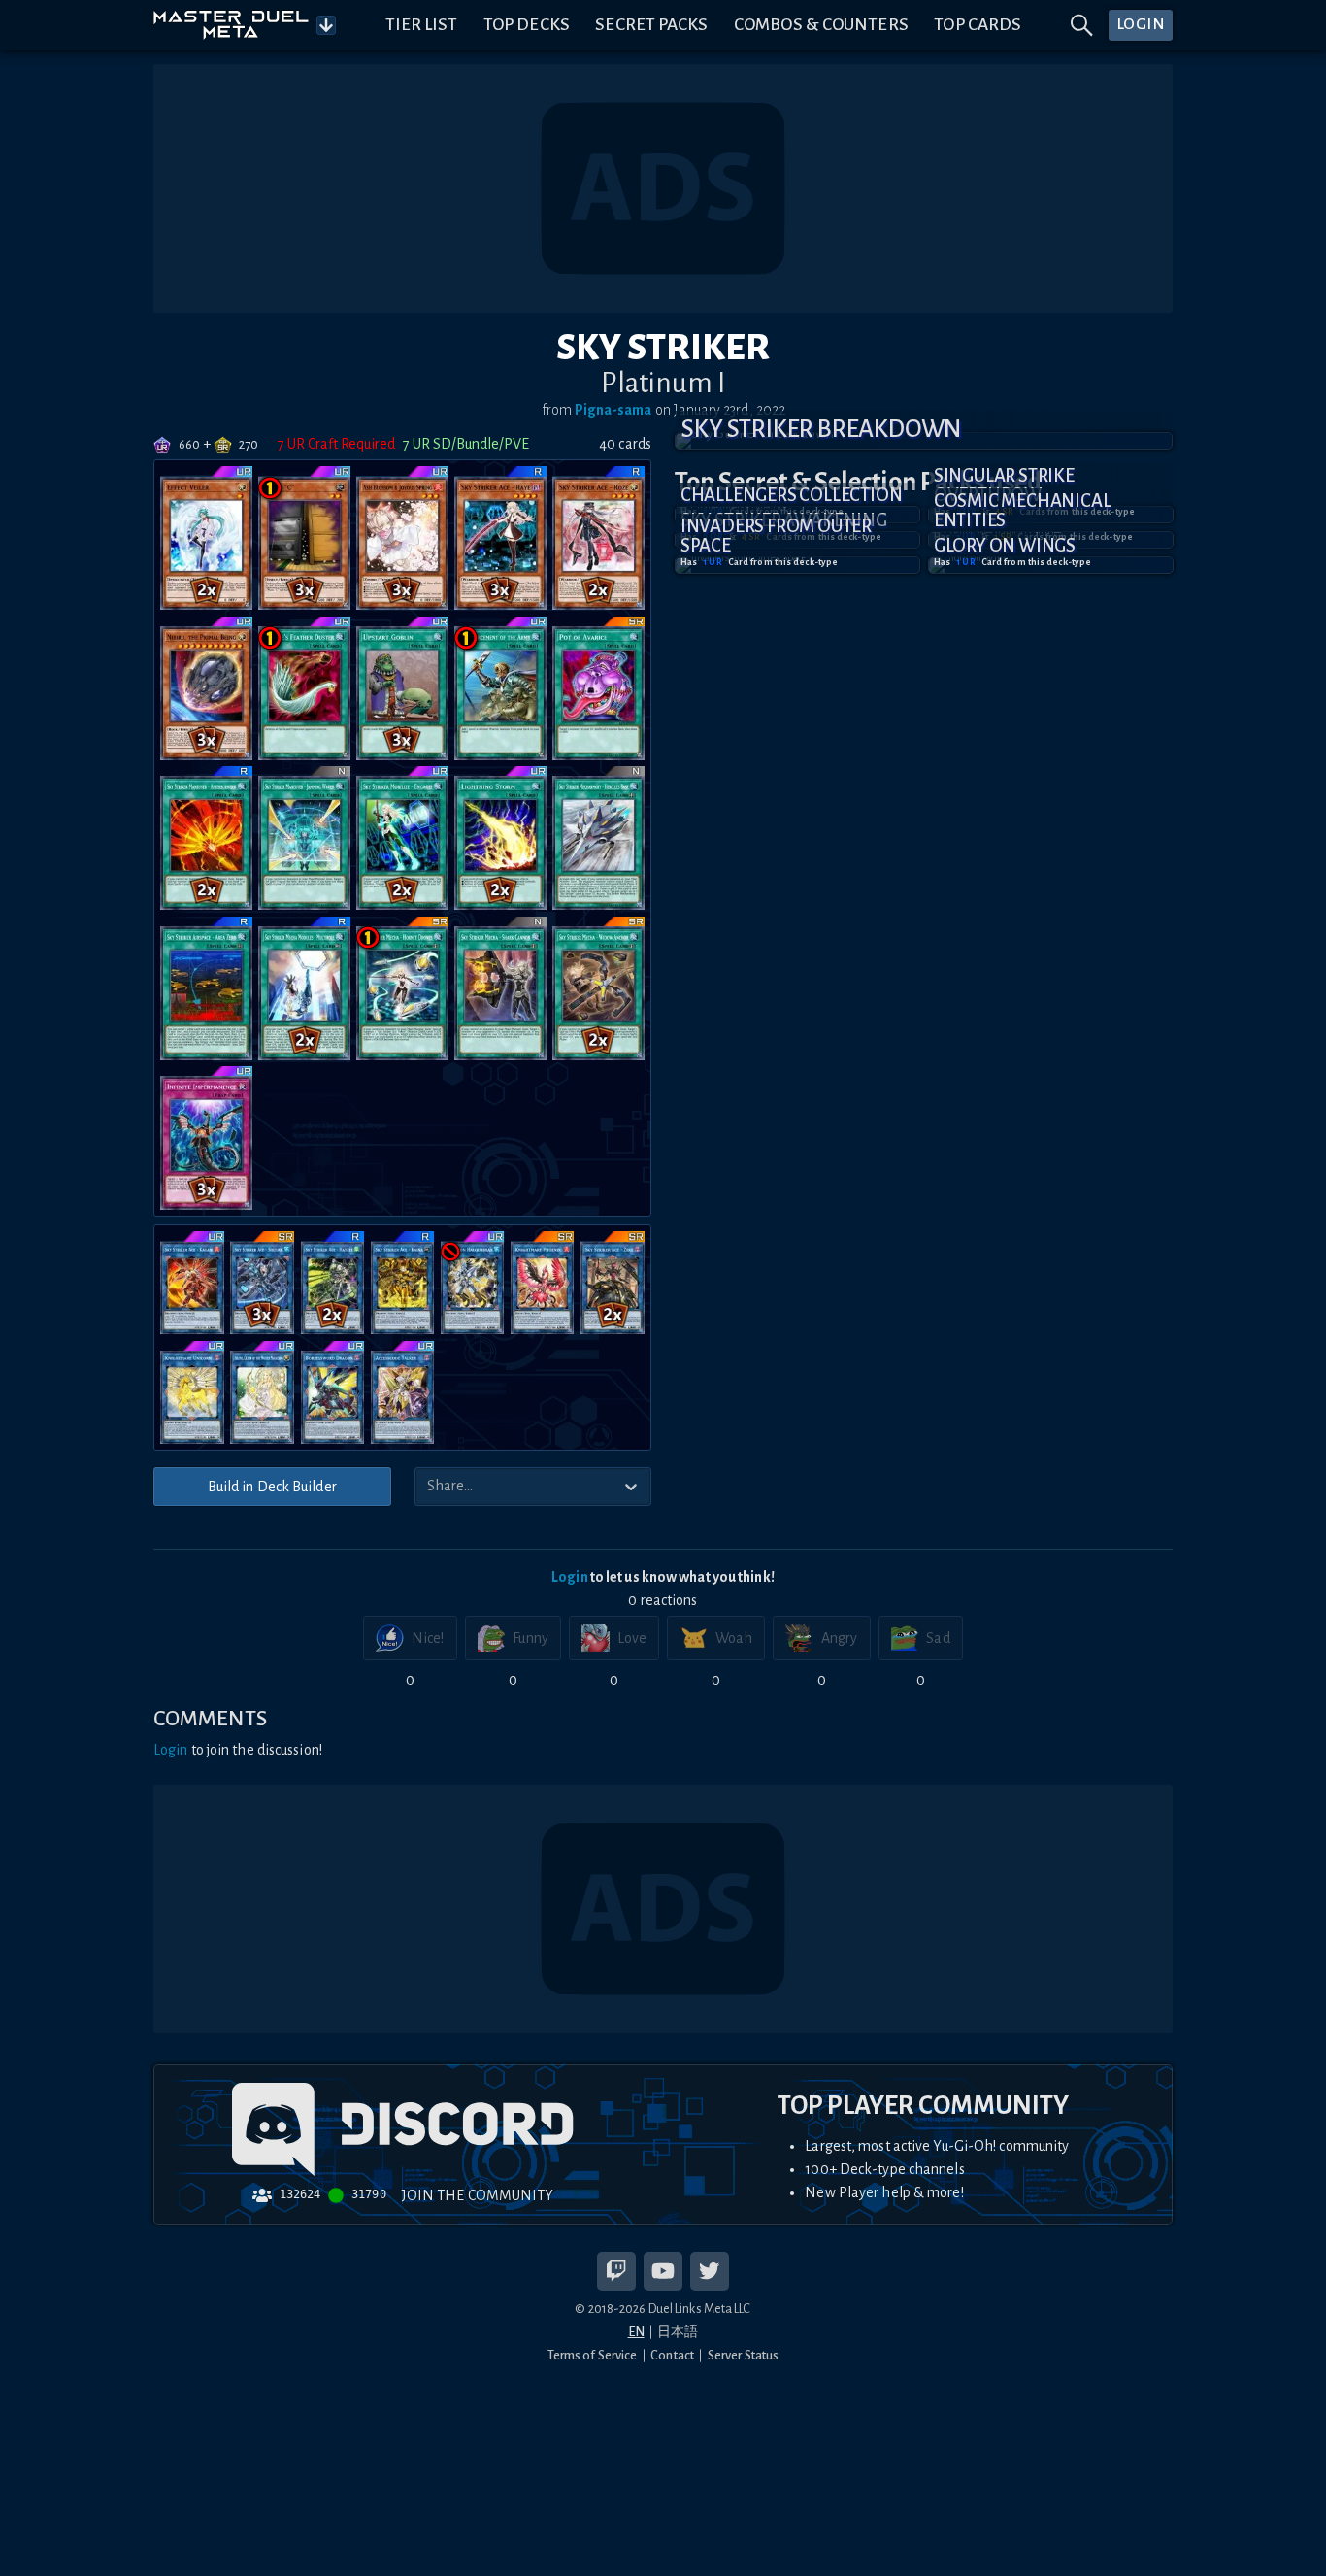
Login (570, 1577)
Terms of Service (593, 2355)
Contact (672, 2355)
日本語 (678, 2332)
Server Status (743, 2355)
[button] (924, 441)
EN (636, 2332)
